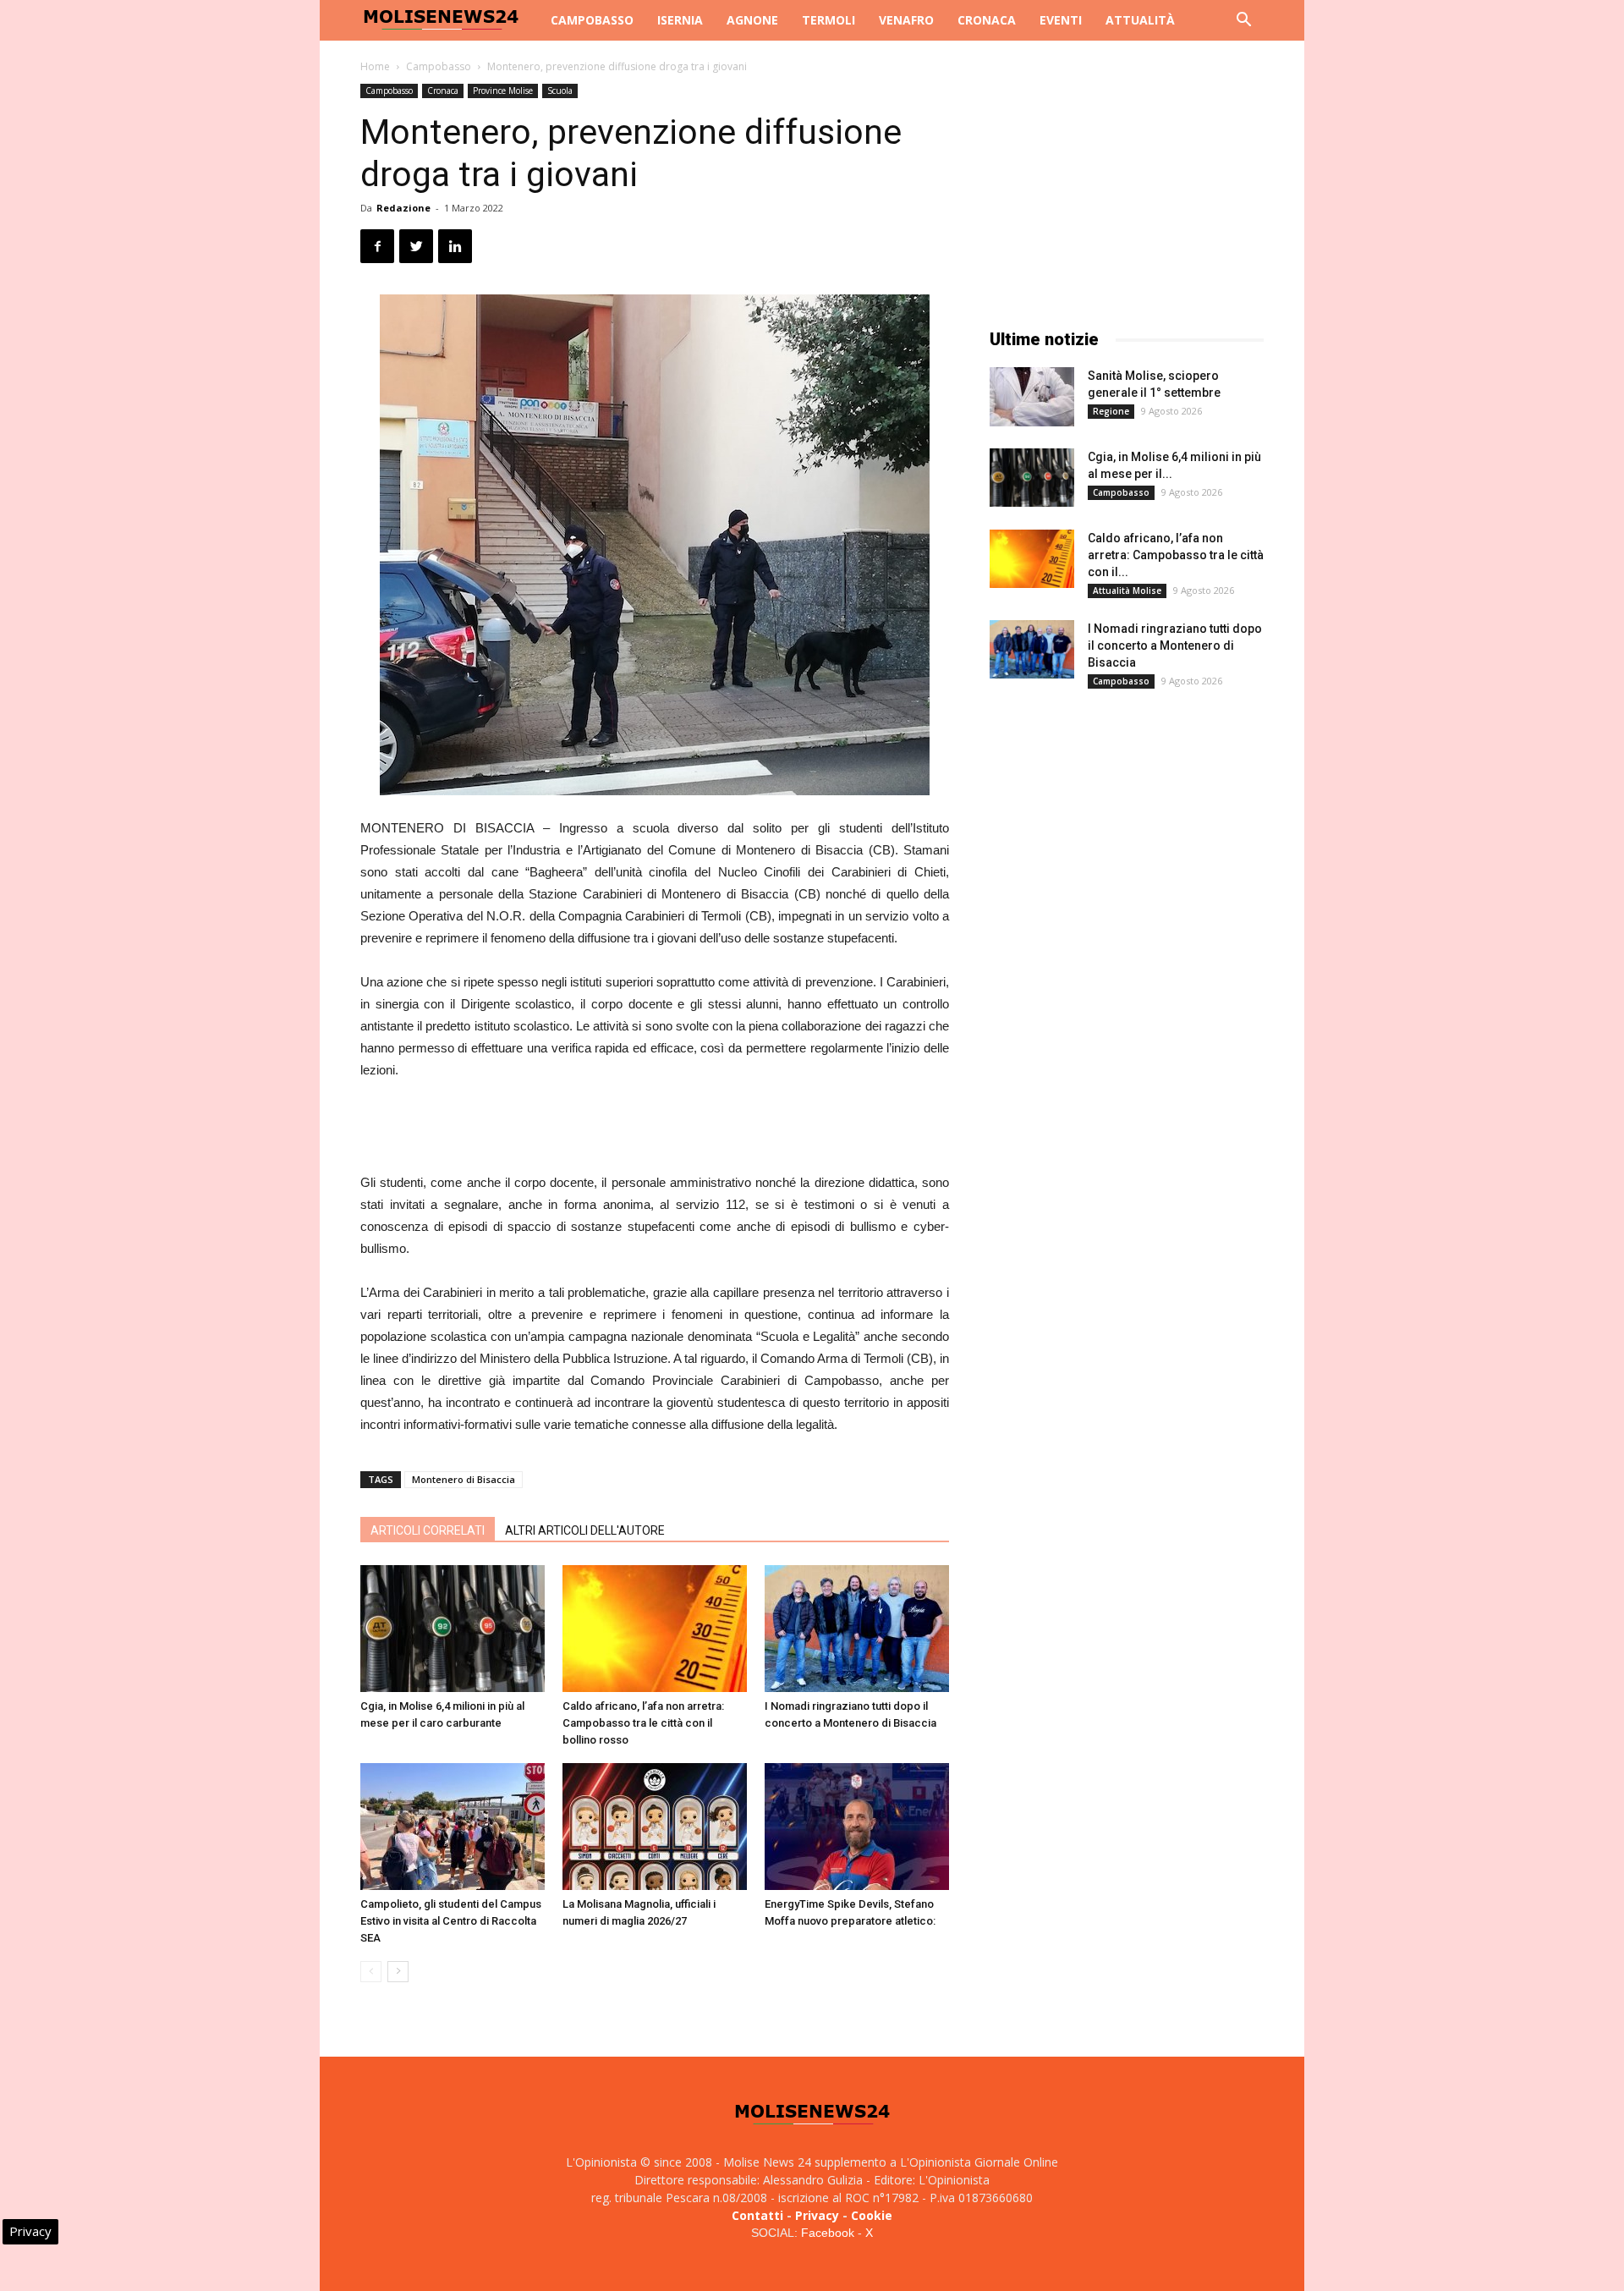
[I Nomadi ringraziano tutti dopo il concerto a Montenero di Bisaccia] (857, 1629)
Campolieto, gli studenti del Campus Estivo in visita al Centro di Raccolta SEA (451, 1921)
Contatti (757, 2215)
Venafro (906, 20)
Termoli (828, 20)
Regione (1111, 411)
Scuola (560, 91)
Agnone (752, 20)
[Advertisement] (655, 1129)
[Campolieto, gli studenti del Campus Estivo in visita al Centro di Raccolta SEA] (453, 1827)
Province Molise (503, 91)
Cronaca (987, 20)
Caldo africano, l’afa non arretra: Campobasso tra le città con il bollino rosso (643, 1723)
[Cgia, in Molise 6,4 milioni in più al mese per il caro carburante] (453, 1629)
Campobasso (592, 20)
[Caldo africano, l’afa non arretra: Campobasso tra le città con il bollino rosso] (655, 1629)
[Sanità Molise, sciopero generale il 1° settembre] (1032, 397)
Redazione (403, 208)
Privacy (817, 2215)
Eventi (1061, 20)
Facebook (828, 2233)
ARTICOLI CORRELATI (428, 1530)
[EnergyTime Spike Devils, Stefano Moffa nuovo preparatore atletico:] (857, 1827)
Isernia (680, 20)
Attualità (1140, 20)
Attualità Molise (1127, 591)
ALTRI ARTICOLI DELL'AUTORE (585, 1530)
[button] (1243, 22)
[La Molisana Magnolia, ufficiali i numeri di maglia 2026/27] (655, 1827)
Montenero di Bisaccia (464, 1479)
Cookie (872, 2215)
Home (375, 66)
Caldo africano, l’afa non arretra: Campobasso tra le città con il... (1176, 555)
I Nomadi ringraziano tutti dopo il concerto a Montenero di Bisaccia (1175, 646)
